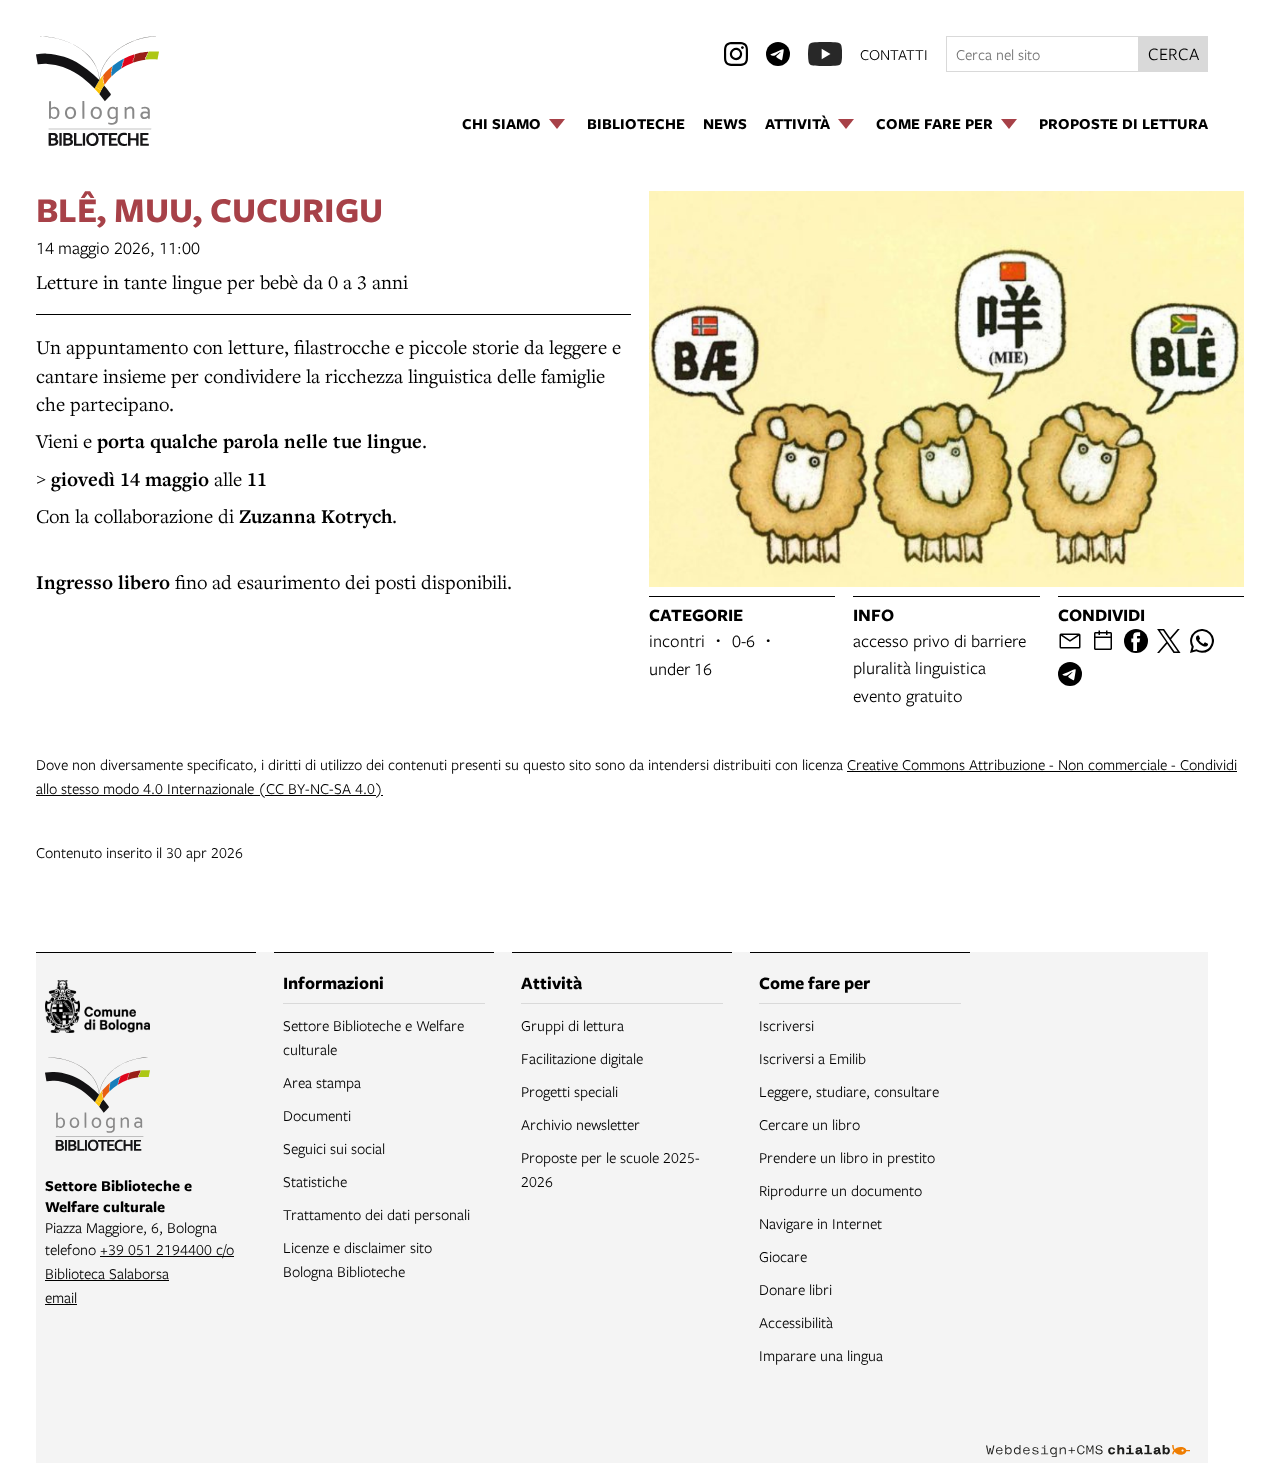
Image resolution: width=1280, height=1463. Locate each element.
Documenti (317, 1115)
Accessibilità (796, 1322)
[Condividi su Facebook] (1136, 641)
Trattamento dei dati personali (376, 1214)
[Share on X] (1169, 641)
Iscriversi (786, 1025)
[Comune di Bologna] (97, 1009)
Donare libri (795, 1289)
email (61, 1297)
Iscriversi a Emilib (812, 1058)
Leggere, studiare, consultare (849, 1091)
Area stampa (322, 1082)
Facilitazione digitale (582, 1058)
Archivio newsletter (580, 1124)
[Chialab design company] (1088, 1433)
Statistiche (315, 1181)
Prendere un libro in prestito (847, 1157)
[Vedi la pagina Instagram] (736, 54)
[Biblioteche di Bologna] (97, 1107)
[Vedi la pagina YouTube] (825, 54)
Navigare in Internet (820, 1223)
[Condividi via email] (1070, 641)
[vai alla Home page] (97, 91)
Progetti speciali (569, 1091)
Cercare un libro (809, 1124)
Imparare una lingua (821, 1355)
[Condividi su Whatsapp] (1202, 641)
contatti (894, 54)
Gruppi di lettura (572, 1025)
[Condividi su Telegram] (1070, 674)
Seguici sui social (334, 1148)
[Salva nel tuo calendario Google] (1103, 641)
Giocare (783, 1256)
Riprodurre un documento (840, 1190)
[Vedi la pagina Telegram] (778, 54)
